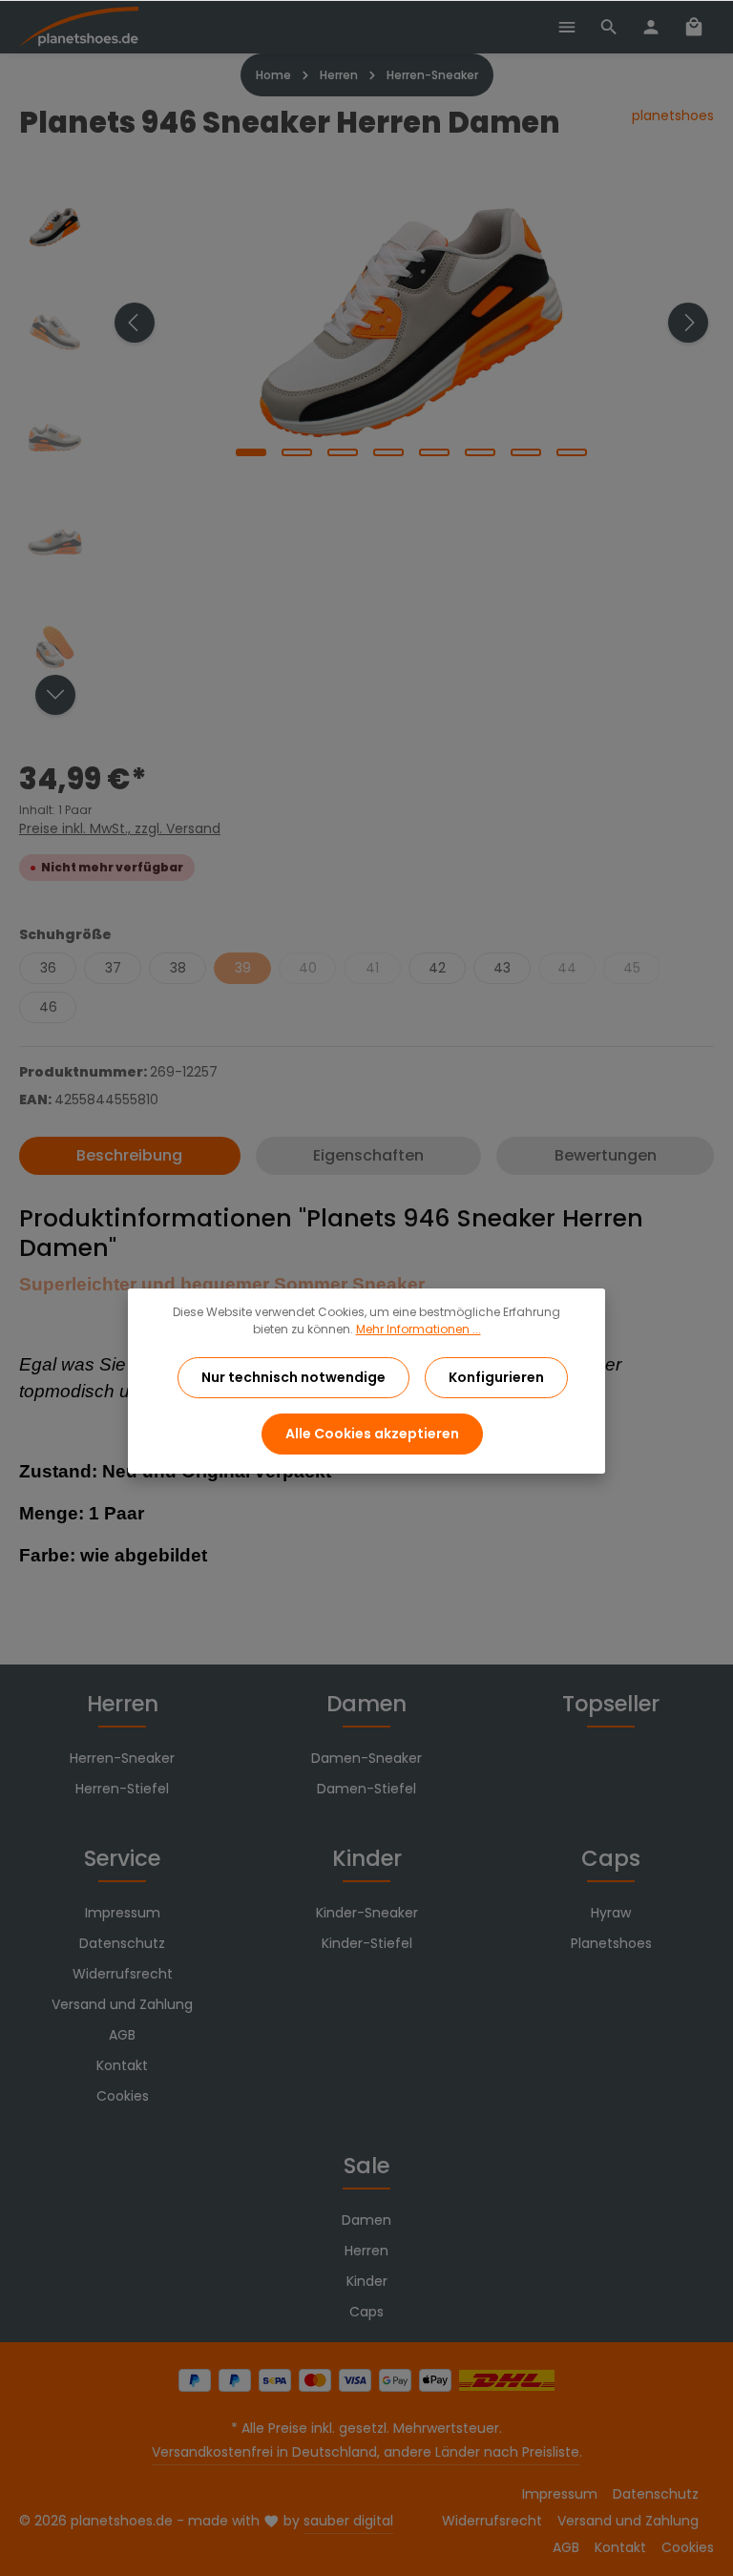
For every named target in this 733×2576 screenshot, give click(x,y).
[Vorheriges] (135, 323)
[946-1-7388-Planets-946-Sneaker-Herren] (411, 323)
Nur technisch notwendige (293, 1377)
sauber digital (348, 2521)
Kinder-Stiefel (367, 1943)
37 (113, 968)
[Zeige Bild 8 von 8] (572, 452)
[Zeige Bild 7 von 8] (526, 452)
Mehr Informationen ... (419, 1329)
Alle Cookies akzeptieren (372, 1434)
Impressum (123, 1913)
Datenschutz (122, 1943)
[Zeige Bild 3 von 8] (343, 452)
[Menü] (567, 27)
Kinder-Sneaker (367, 1913)
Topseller (611, 1704)
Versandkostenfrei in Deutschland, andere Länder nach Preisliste (366, 2452)
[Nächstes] (688, 323)
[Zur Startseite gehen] (79, 27)
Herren (123, 1704)
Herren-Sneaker (122, 1758)
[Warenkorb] (694, 27)
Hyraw (611, 1913)
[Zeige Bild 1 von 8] (251, 452)
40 (308, 968)
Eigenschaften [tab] (368, 1155)
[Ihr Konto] (651, 27)
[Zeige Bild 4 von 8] (388, 452)
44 (567, 968)
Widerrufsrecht (123, 1974)
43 (502, 968)
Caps (611, 1858)
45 (632, 968)
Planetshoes (611, 1943)
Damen (366, 1704)
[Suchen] (609, 27)
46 (48, 1007)
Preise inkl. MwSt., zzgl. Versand (120, 828)
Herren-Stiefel (122, 1789)
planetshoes (673, 115)
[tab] (130, 1156)
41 (372, 968)
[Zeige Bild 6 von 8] (480, 452)
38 (178, 968)
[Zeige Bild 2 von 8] (297, 452)
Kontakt (122, 2065)
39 (243, 968)
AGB (122, 2035)
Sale (366, 2166)
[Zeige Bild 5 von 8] (434, 452)
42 (437, 968)
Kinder (367, 1858)
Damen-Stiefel (366, 1789)
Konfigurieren (496, 1377)
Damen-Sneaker (366, 1758)
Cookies (123, 2096)
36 (48, 968)
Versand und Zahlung (122, 2004)
